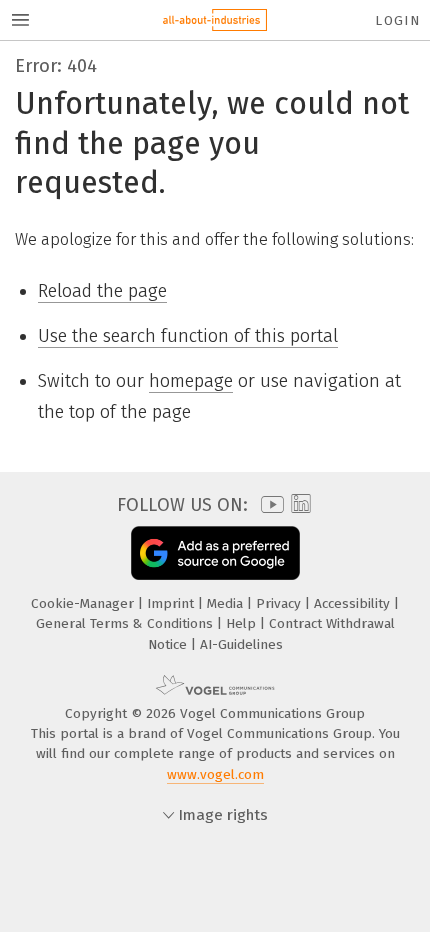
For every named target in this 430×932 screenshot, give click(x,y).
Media (227, 603)
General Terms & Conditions (126, 623)
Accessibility (354, 603)
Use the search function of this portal (188, 336)
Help (243, 623)
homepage (191, 381)
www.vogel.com (215, 774)
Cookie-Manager (84, 603)
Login (397, 20)
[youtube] (269, 504)
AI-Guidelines (241, 644)
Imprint (172, 603)
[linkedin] (298, 504)
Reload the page (102, 291)
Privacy (280, 603)
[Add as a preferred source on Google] (215, 552)
